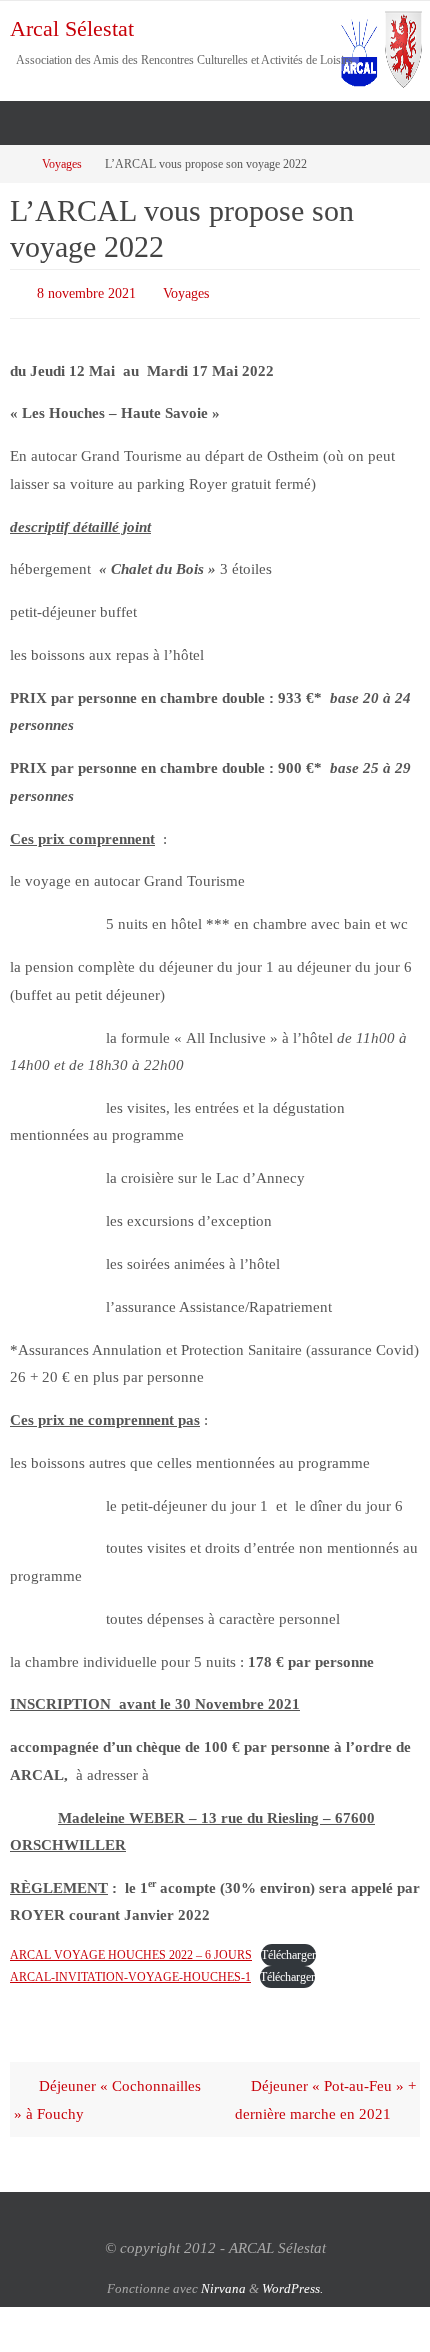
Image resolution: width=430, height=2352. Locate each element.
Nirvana (223, 2283)
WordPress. (292, 2283)
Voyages (62, 164)
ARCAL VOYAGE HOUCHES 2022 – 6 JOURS (131, 1951)
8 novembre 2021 (86, 291)
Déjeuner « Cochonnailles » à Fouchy (107, 2095)
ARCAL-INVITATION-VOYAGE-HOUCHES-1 (130, 1973)
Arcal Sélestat (72, 28)
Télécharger (288, 1951)
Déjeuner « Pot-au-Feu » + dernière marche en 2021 (325, 2095)
